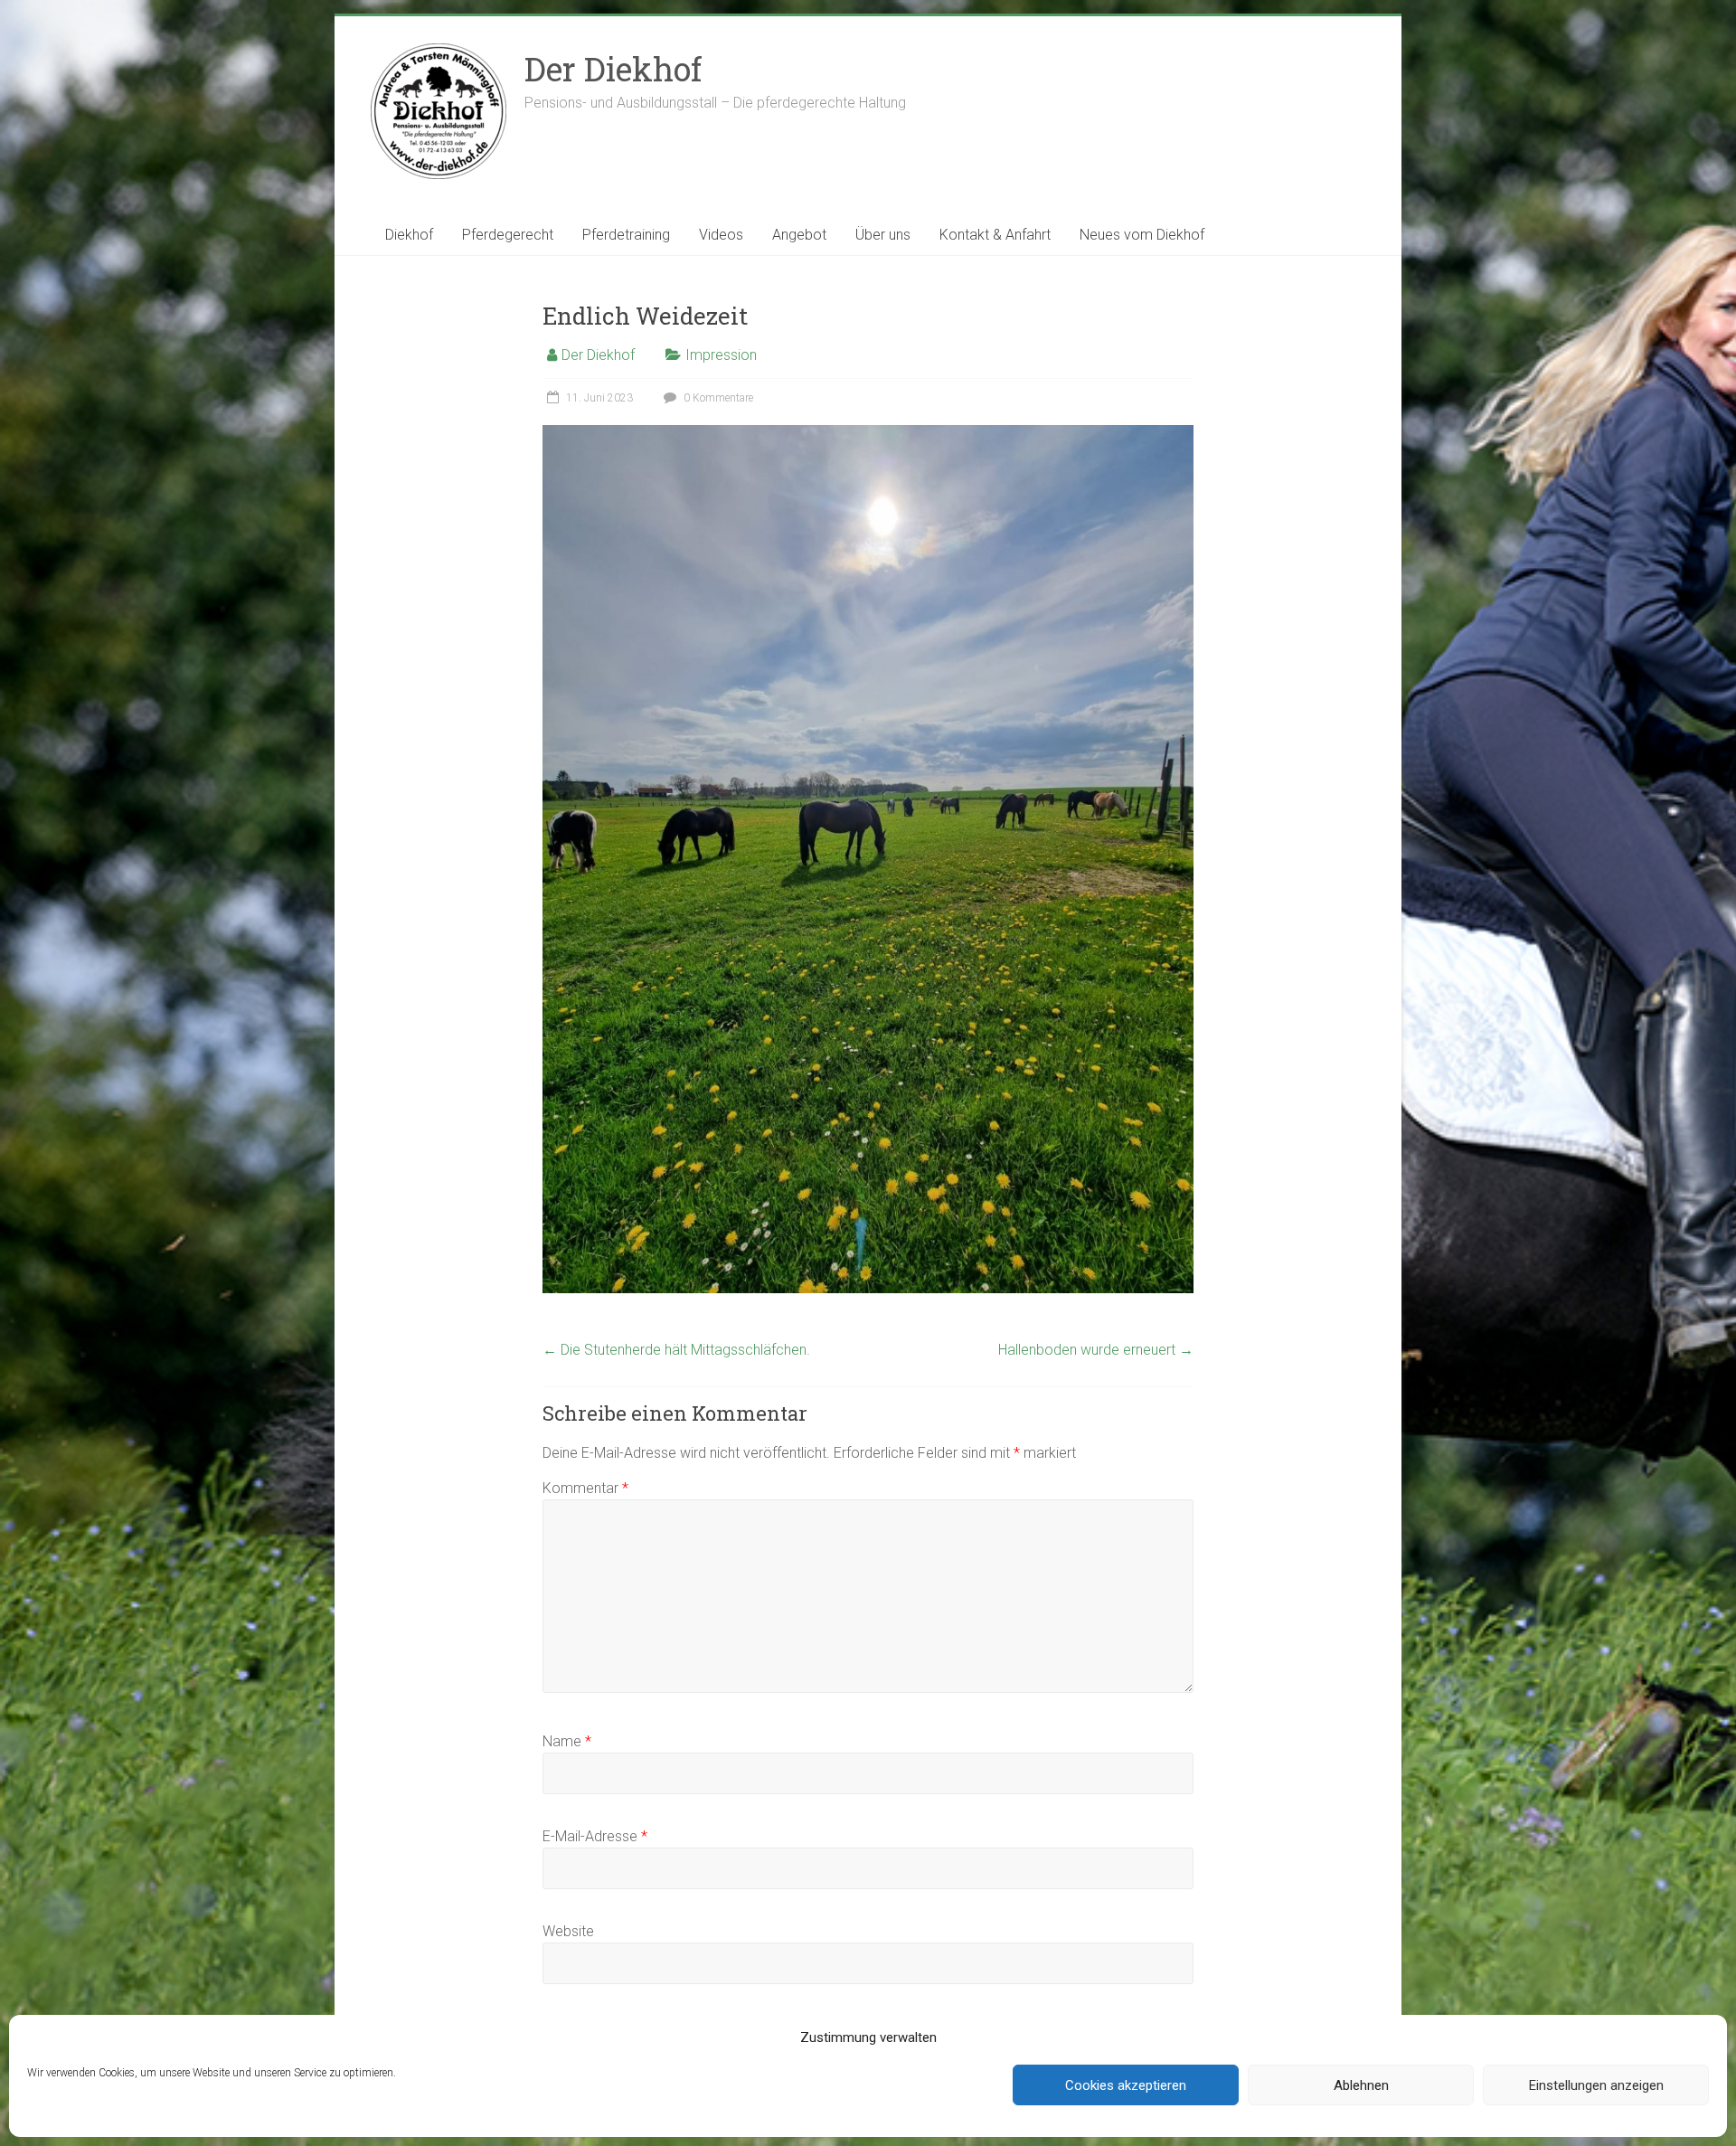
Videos (721, 235)
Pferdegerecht (508, 235)
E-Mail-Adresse (595, 1836)
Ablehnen (1361, 2085)
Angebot (799, 235)
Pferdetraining (626, 235)
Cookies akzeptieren (1126, 2085)
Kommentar (585, 1488)
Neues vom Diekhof (1142, 235)
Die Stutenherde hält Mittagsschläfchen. (676, 1350)
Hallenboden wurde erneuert (1096, 1350)
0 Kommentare (717, 398)
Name (567, 1741)
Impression (721, 355)
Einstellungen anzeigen (1596, 2085)
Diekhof (409, 235)
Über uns (883, 235)
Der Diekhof (613, 69)
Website (568, 1931)
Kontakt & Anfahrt (995, 235)
